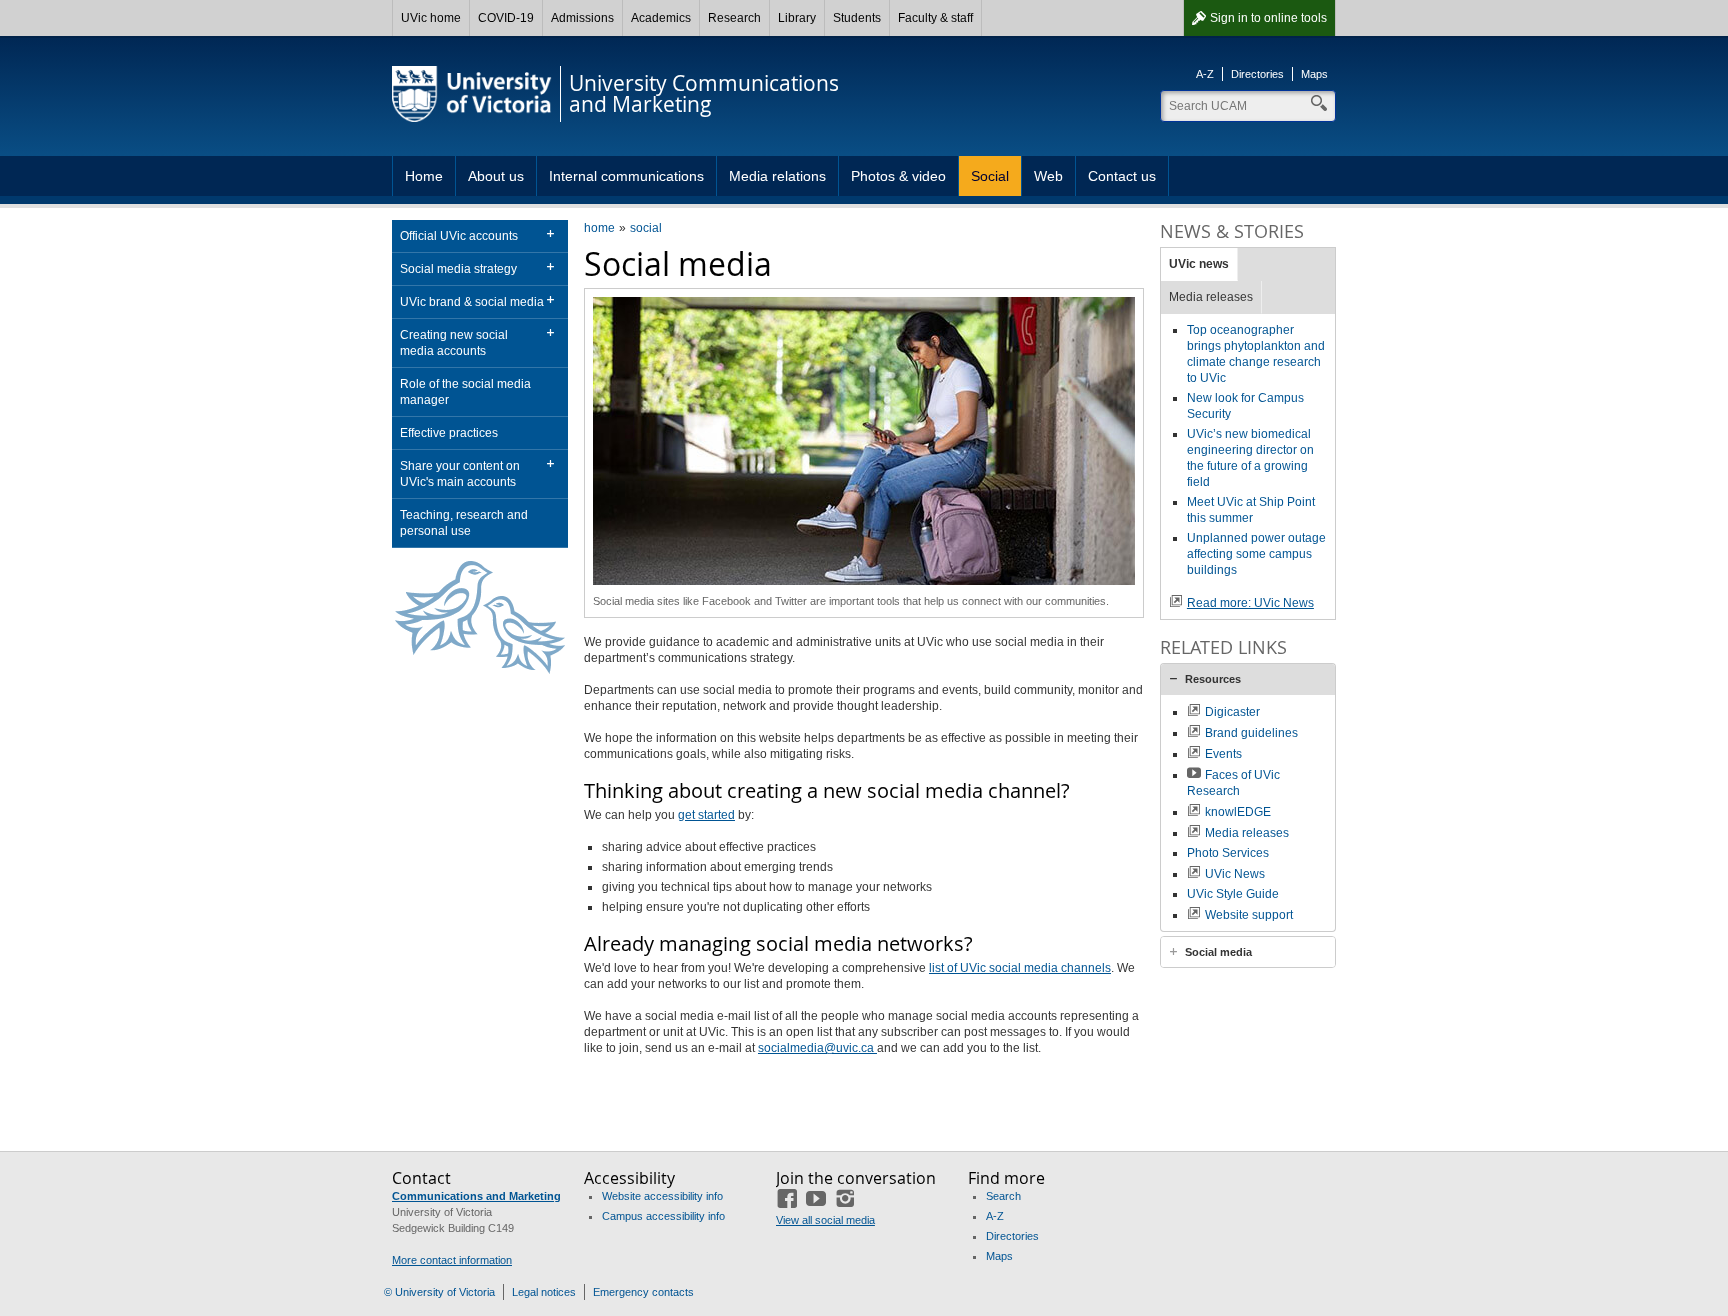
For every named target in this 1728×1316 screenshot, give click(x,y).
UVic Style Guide (1233, 894)
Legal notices (544, 1292)
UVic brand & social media (472, 302)
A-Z (1205, 74)
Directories (1257, 74)
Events (1223, 754)
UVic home (431, 18)
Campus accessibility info (663, 1216)
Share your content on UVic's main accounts (460, 474)
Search (1003, 1196)
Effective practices (449, 433)
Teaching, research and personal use (464, 523)
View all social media (825, 1220)
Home (424, 176)
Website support (1249, 915)
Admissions (582, 18)
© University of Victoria (439, 1292)
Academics (661, 18)
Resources (1213, 679)
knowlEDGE (1238, 812)
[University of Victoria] (472, 94)
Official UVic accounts (459, 236)
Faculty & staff (935, 18)
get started (706, 815)
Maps (1314, 74)
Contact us (1122, 176)
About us (496, 176)
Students (857, 18)
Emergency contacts (643, 1292)
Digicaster (1232, 712)
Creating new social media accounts (454, 343)
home (599, 228)
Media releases (1211, 297)
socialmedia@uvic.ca (817, 1048)
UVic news (1199, 264)
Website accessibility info (662, 1196)
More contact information (452, 1260)
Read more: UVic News (1250, 603)
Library (797, 18)
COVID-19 (506, 18)
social (646, 228)
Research (734, 18)
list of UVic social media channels (1020, 968)
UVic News (1235, 874)
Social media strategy (458, 269)
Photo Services (1228, 853)
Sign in (1268, 18)
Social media (1218, 952)
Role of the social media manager (465, 392)
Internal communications (626, 176)
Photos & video (898, 176)
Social (990, 176)
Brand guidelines (1251, 733)
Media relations (777, 176)
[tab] (1248, 679)
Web (1048, 176)
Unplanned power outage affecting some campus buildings (1256, 554)
